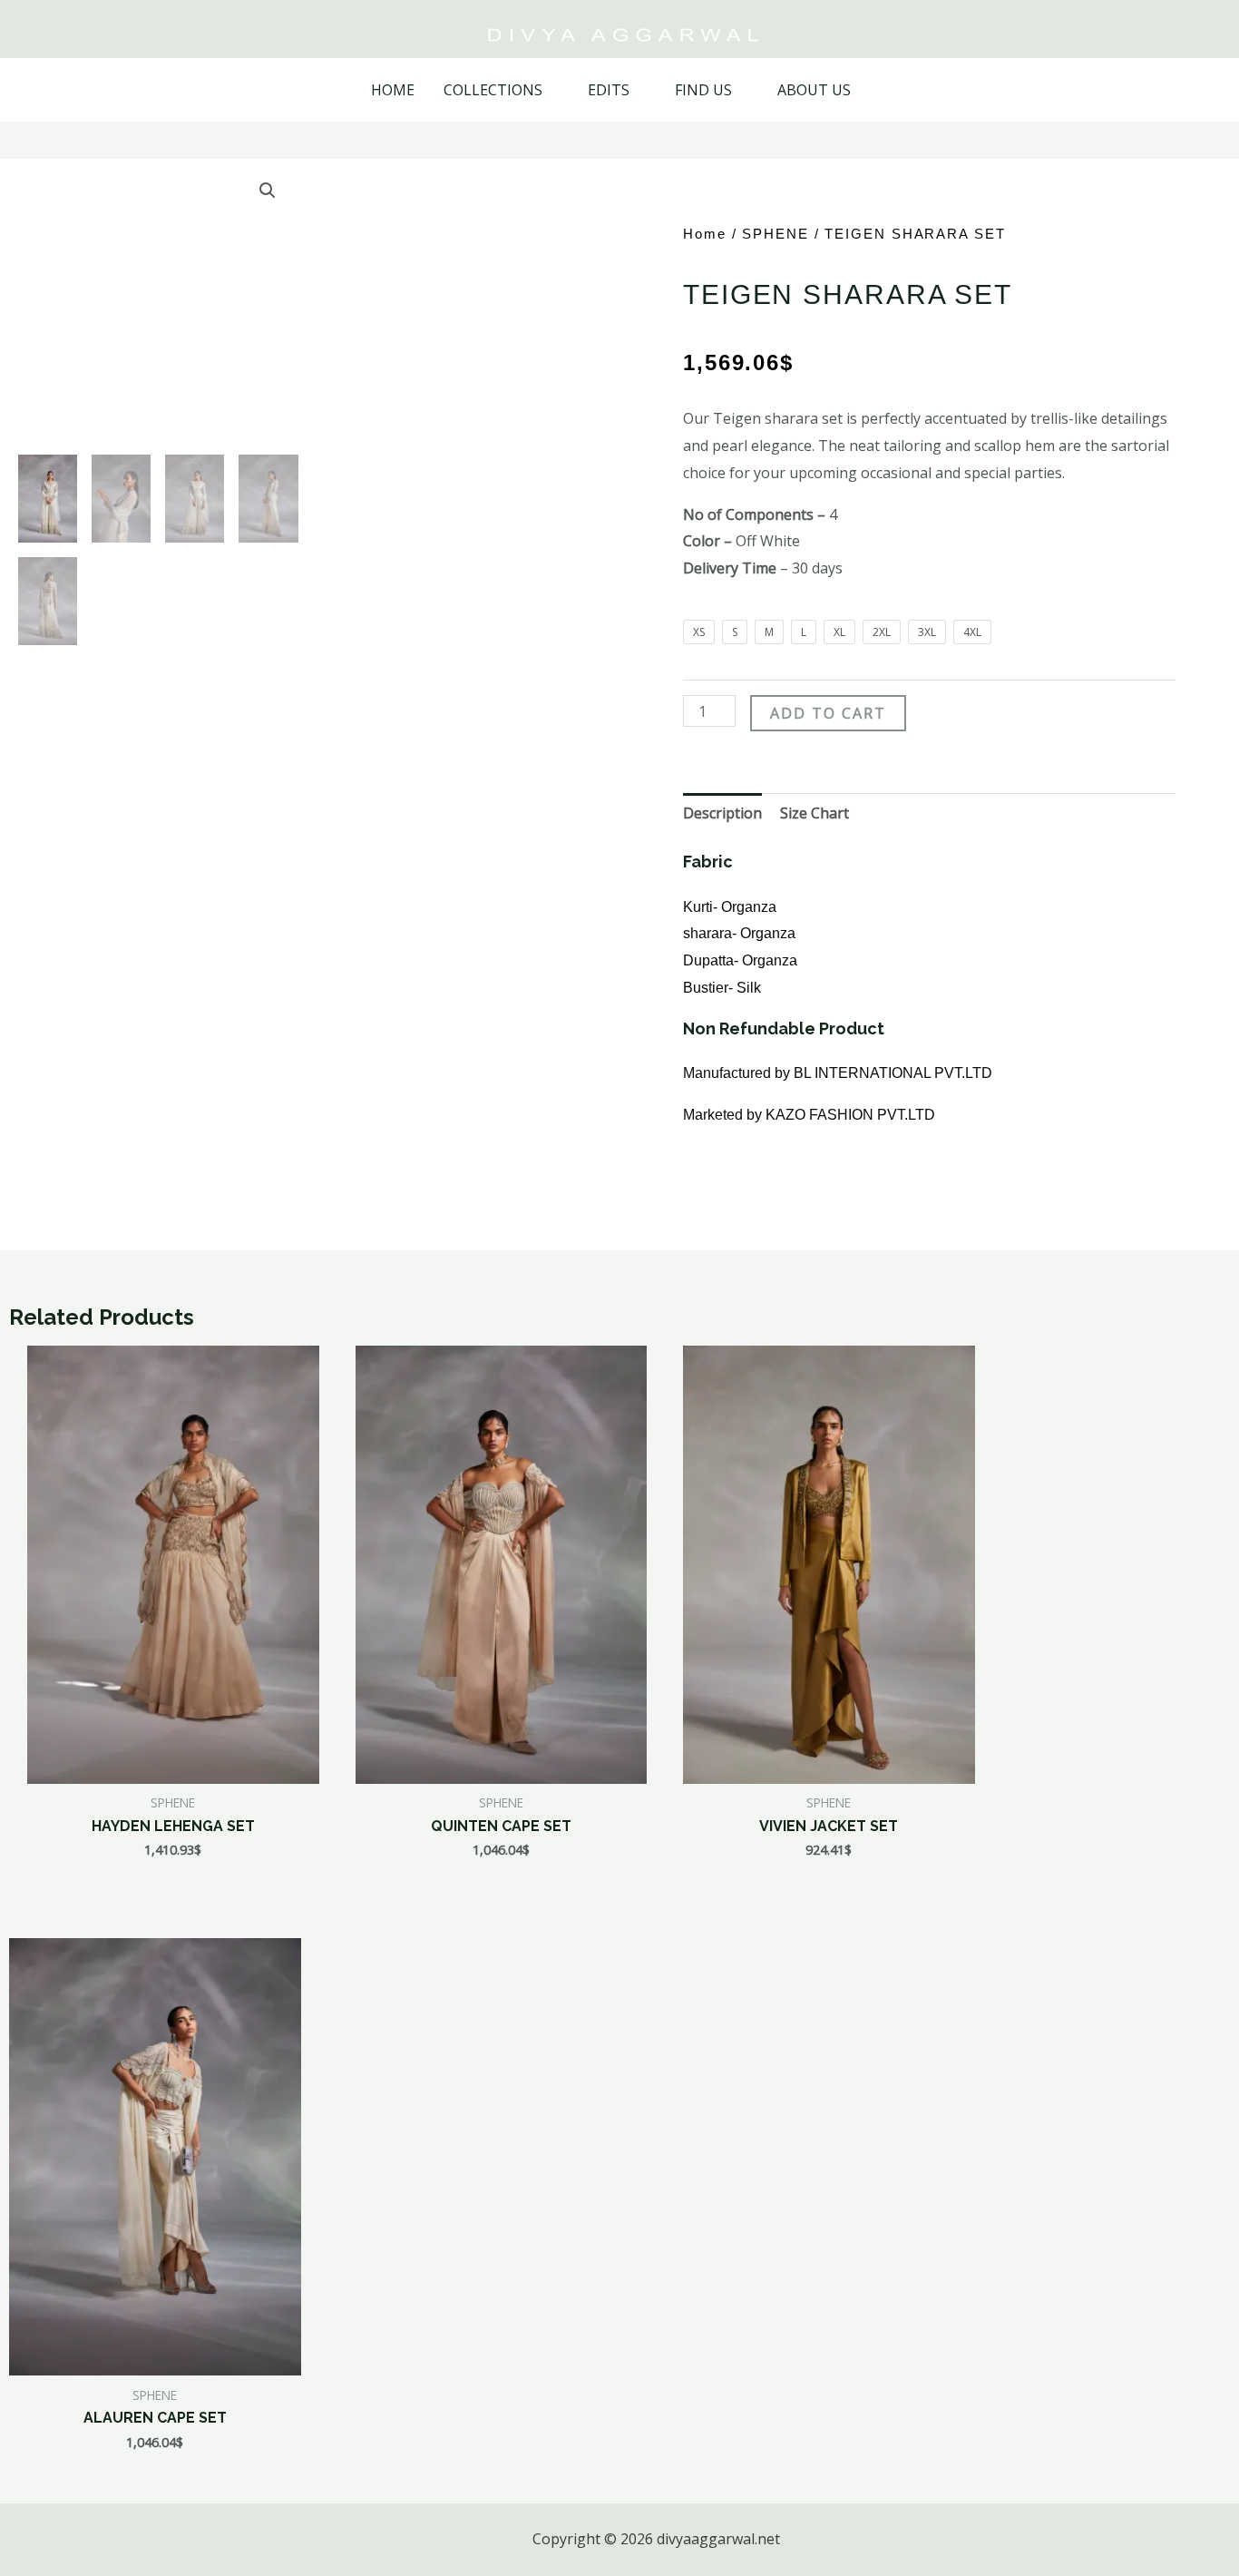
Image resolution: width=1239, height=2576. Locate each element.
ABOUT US (814, 90)
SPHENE (775, 234)
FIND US (703, 90)
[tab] (722, 814)
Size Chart (815, 813)
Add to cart (828, 713)
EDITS (609, 90)
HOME (393, 90)
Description (722, 813)
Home (705, 234)
